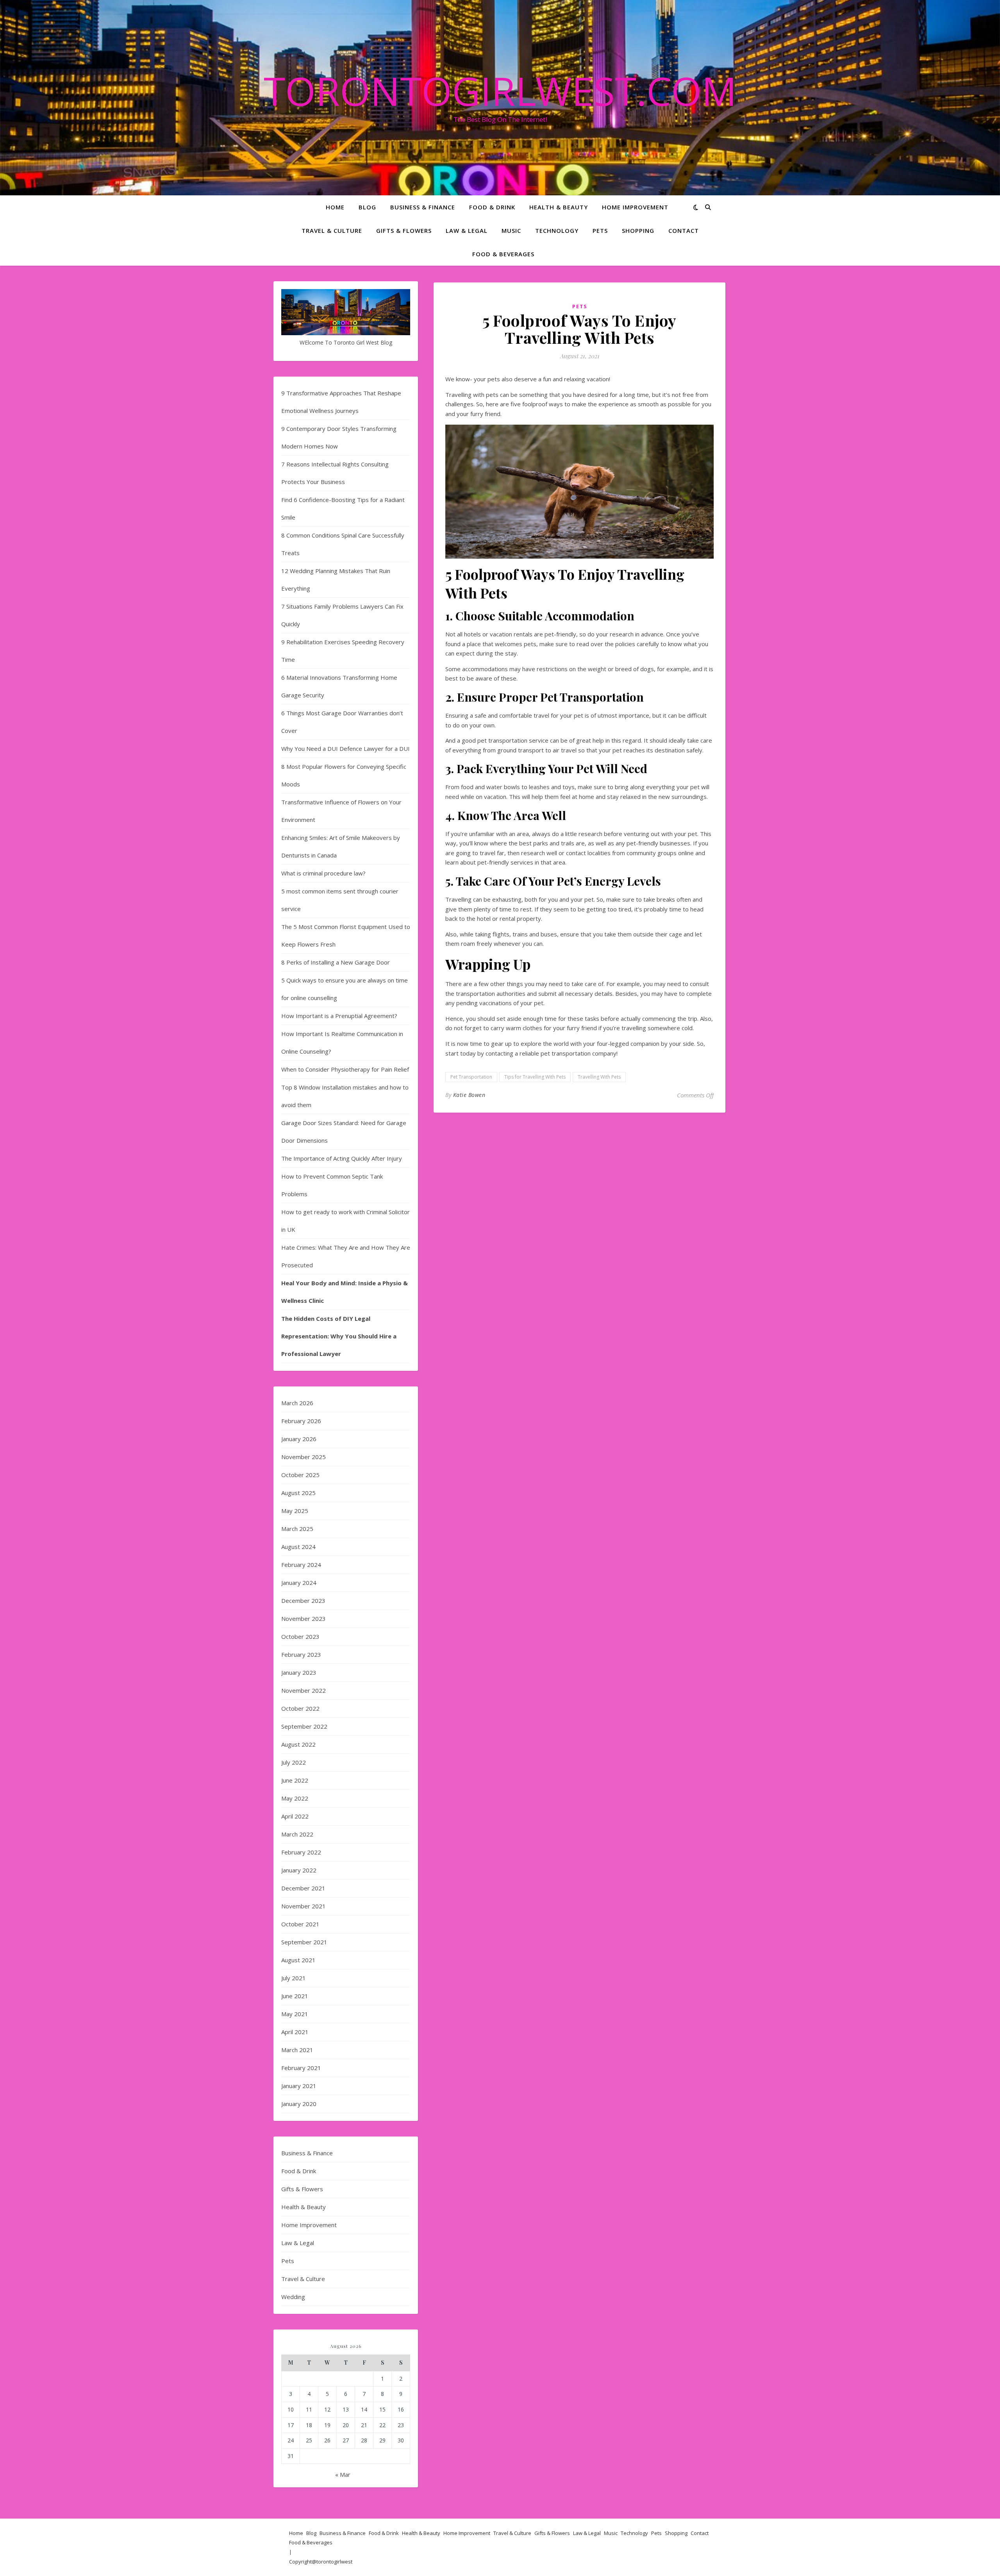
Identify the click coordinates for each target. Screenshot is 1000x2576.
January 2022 (299, 1870)
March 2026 (297, 1403)
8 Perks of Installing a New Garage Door (336, 962)
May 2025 (295, 1511)
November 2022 (304, 1690)
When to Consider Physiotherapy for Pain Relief (345, 1069)
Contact (684, 230)
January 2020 (299, 2104)
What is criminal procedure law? (323, 873)
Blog (367, 207)
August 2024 (298, 1547)
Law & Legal (467, 230)
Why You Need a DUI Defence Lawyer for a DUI (346, 749)
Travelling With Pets (599, 1077)
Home (335, 207)
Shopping (638, 230)
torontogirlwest (334, 2562)
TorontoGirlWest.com (500, 91)
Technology (557, 230)
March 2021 (297, 2050)
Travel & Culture (332, 230)
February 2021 (301, 2068)
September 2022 (304, 1726)
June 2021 (295, 1996)
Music (511, 230)
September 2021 (304, 1942)
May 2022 (295, 1798)
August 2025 (298, 1493)
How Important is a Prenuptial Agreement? (339, 1016)
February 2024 (301, 1565)
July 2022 (294, 1762)
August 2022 (298, 1744)
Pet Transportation (471, 1077)
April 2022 (295, 1816)
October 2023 (300, 1636)
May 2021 (295, 2014)
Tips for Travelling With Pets (535, 1077)
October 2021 (300, 1924)
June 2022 (295, 1780)
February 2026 (301, 1421)
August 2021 (298, 1960)
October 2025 (300, 1475)
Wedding (293, 2297)
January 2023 (299, 1672)
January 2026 (299, 1439)
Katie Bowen (469, 1095)
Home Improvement (635, 207)
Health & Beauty (559, 207)
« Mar (343, 2474)
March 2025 (297, 1529)
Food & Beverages (503, 254)
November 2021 (304, 1906)
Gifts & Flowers (404, 230)
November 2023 (304, 1618)
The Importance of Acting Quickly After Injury (342, 1158)
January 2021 (299, 2086)
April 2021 (295, 2032)
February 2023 (301, 1654)
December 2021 (303, 1888)
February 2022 (301, 1852)
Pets (600, 230)
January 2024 (299, 1583)
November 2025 (304, 1457)
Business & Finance (423, 207)
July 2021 (294, 1978)
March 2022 (297, 1834)
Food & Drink (492, 207)
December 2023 (303, 1601)
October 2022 (300, 1708)
